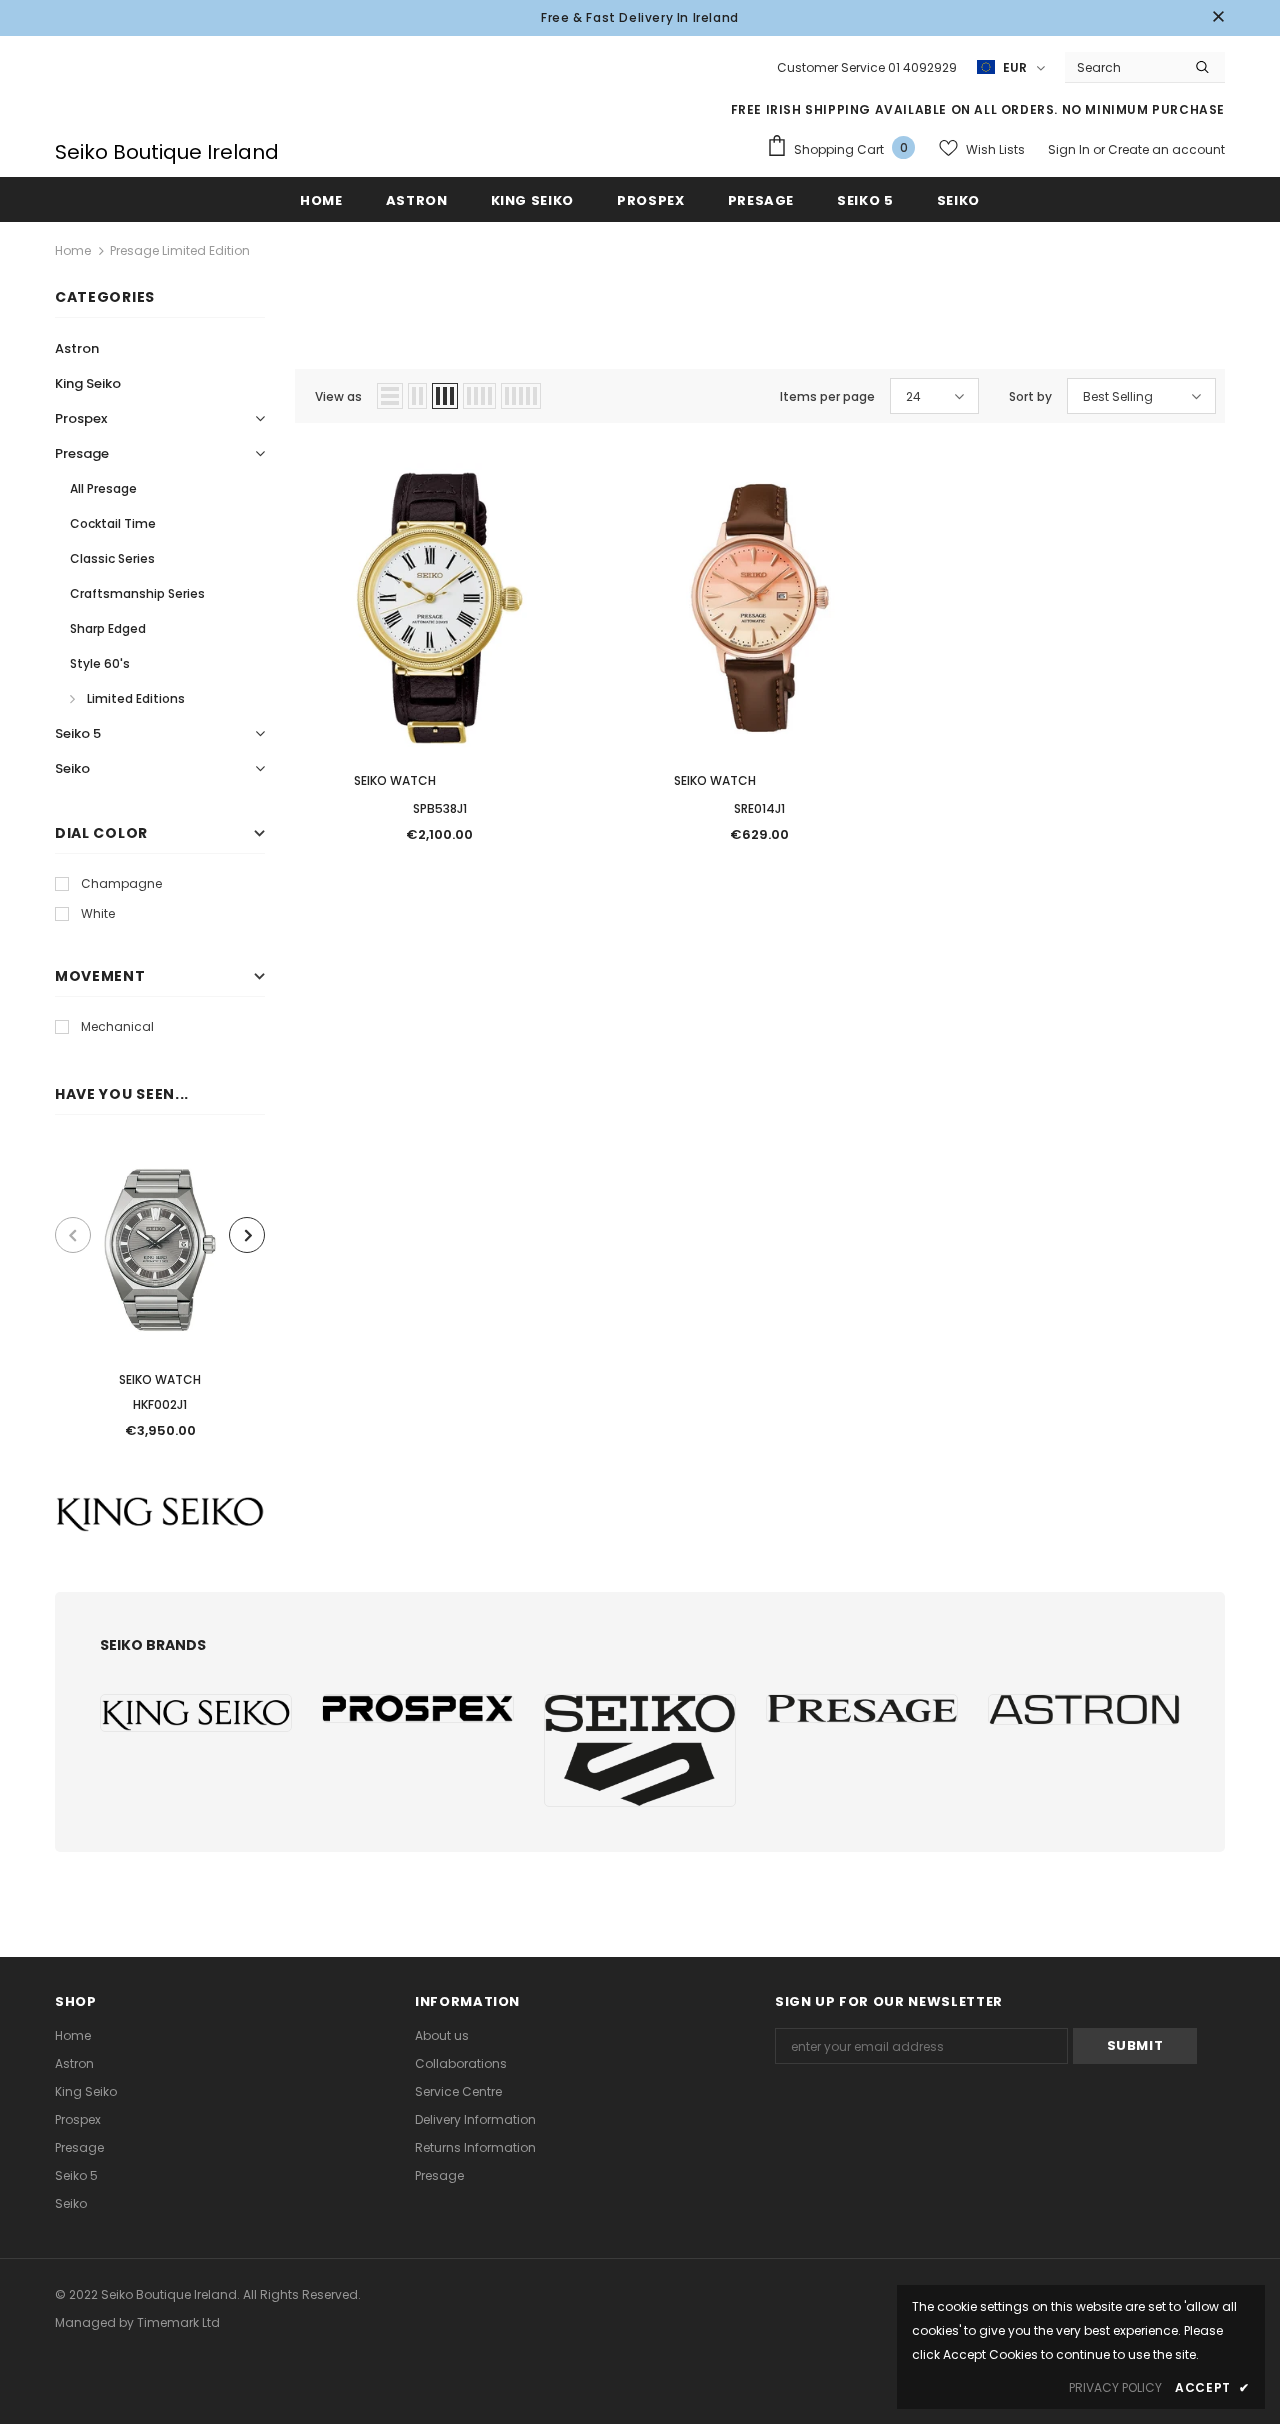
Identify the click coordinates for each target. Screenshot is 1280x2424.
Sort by (1030, 396)
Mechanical (117, 1026)
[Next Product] (247, 1235)
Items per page (827, 396)
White (98, 913)
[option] (160, 1298)
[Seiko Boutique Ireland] (196, 1713)
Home (73, 250)
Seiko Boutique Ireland (167, 152)
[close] (1218, 18)
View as (338, 396)
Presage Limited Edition (180, 250)
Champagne (121, 883)
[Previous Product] (73, 1235)
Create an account (1166, 149)
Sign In (1070, 149)
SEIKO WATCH (160, 1379)
